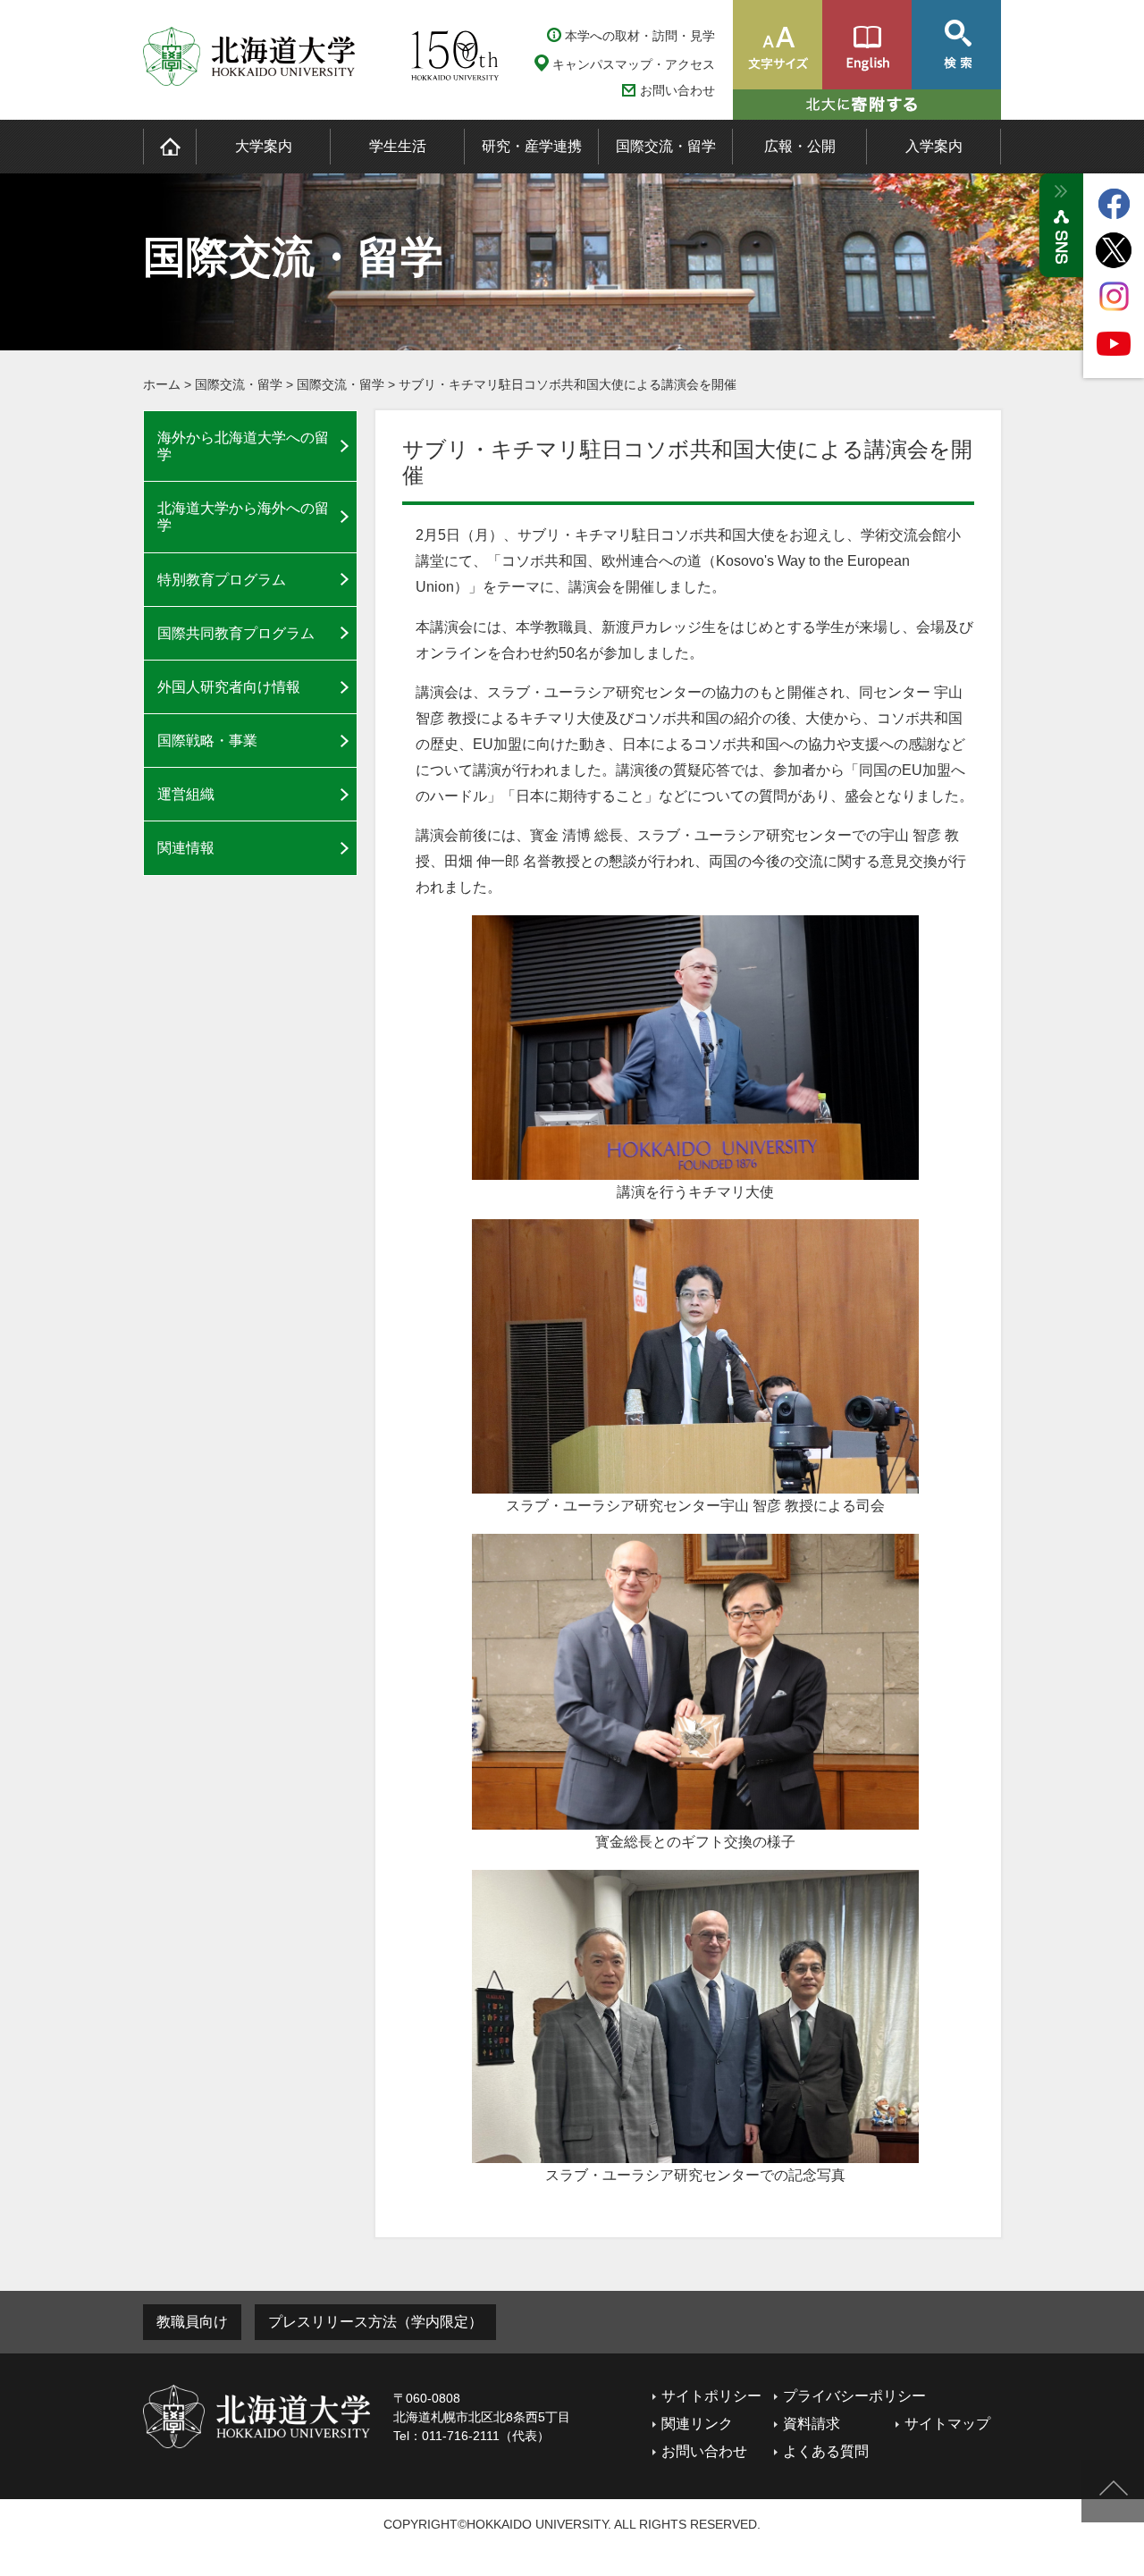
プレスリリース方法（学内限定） (375, 2322)
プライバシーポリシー (854, 2396)
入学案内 (934, 146)
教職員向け (192, 2322)
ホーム (162, 384)
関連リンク (697, 2424)
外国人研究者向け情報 (229, 687)
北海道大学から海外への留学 (243, 517)
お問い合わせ (677, 91)
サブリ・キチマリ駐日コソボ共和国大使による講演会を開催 (568, 384)
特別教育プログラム (222, 580)
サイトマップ (947, 2424)
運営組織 (186, 794)
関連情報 (186, 848)
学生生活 (398, 146)
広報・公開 (800, 146)
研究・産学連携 (532, 146)
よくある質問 (826, 2451)
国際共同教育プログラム (236, 633)
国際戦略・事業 (207, 741)
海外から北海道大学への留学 (243, 446)
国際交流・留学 (666, 146)
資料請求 (812, 2424)
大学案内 (264, 146)
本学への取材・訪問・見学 (640, 36)
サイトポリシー (711, 2396)
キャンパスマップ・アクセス (634, 64)
